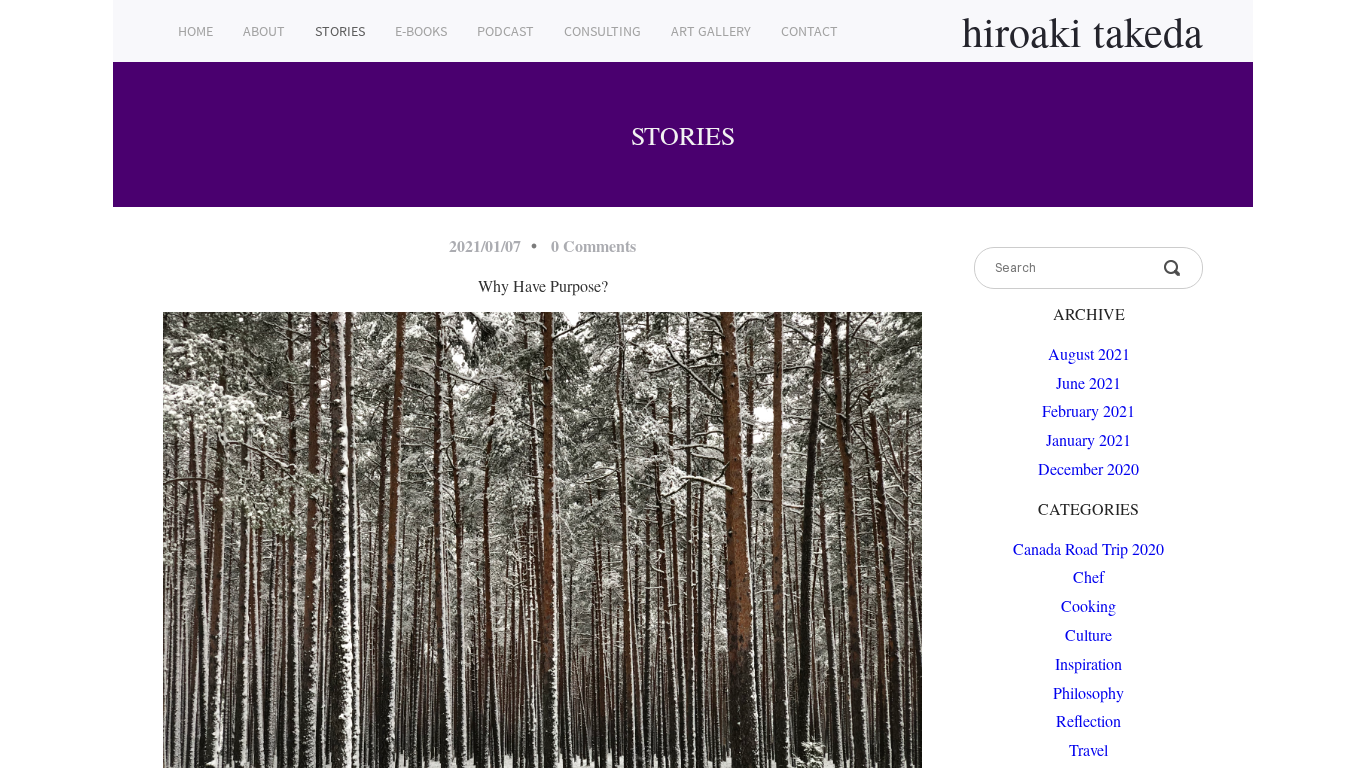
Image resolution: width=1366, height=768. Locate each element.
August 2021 (1089, 353)
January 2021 (1088, 439)
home (195, 31)
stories (340, 31)
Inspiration (1088, 663)
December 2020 (1088, 468)
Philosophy (1088, 692)
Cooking (1088, 605)
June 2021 (1088, 382)
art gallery (711, 31)
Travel (1088, 749)
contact (809, 31)
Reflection (1088, 720)
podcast (505, 31)
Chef (1088, 576)
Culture (1088, 634)
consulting (602, 31)
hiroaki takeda (1082, 31)
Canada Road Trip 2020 (1088, 548)
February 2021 (1088, 410)
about (264, 31)
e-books (421, 31)
